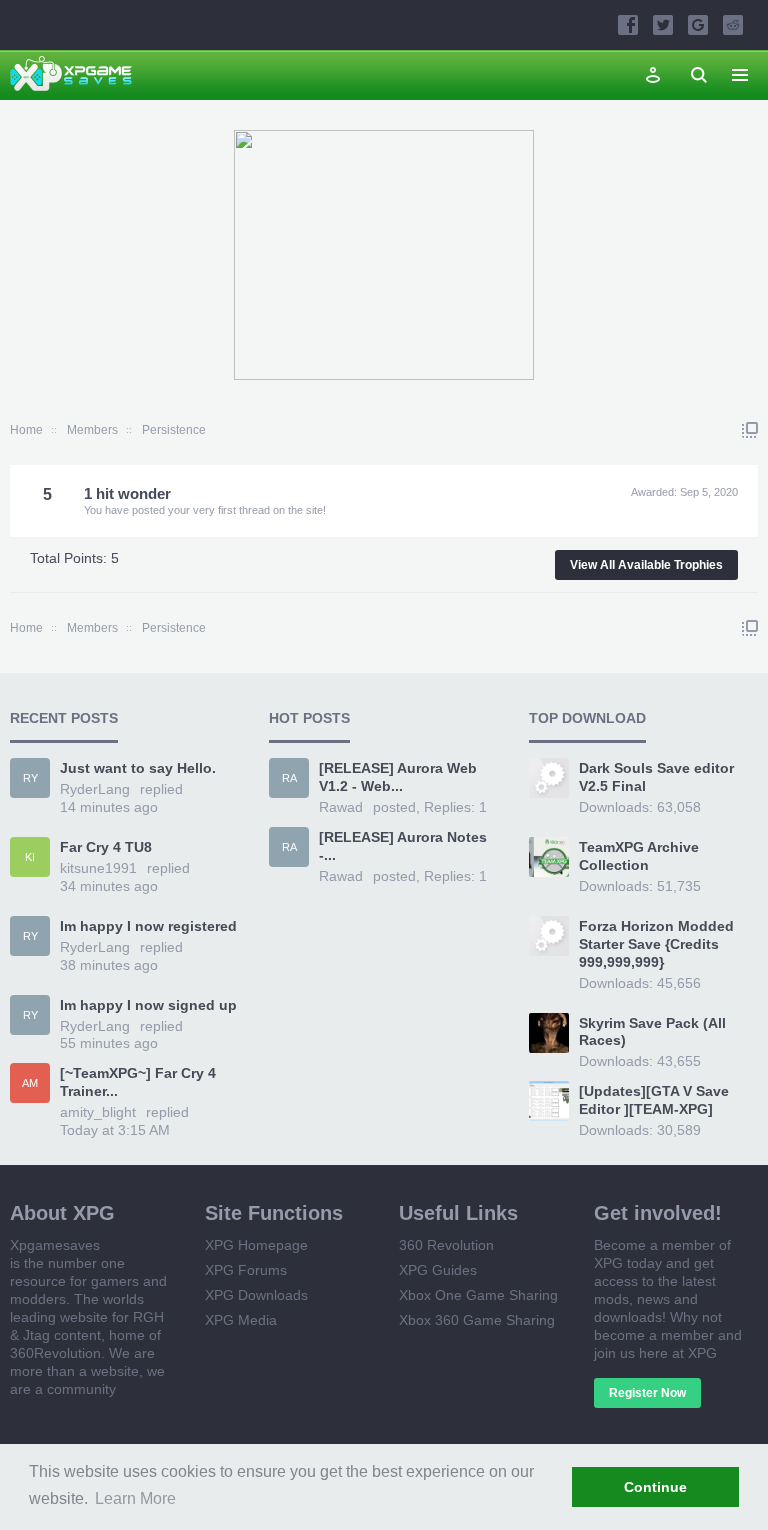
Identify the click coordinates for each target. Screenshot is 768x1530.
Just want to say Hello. (138, 768)
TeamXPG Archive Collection (639, 856)
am (30, 1083)
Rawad (341, 807)
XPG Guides (438, 1270)
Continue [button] (655, 1487)
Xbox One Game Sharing (478, 1295)
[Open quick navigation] (750, 430)
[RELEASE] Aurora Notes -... (403, 846)
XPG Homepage (256, 1245)
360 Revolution (446, 1245)
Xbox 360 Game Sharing (477, 1320)
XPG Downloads (256, 1295)
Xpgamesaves (55, 1245)
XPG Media (241, 1320)
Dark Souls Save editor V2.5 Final (656, 777)
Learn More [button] (135, 1498)
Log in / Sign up (653, 75)
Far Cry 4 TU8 (106, 847)
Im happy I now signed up (148, 1005)
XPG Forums (246, 1270)
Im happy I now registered (148, 926)
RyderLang (95, 789)
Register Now (647, 1393)
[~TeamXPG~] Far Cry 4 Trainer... (138, 1082)
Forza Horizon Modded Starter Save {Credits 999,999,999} (656, 944)
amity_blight (98, 1112)
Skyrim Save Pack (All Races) (652, 1032)
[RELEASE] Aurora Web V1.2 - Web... (398, 777)
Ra (289, 778)
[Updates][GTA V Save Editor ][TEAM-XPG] (654, 1100)
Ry (30, 778)
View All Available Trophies (646, 565)
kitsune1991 (98, 868)
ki (30, 857)
